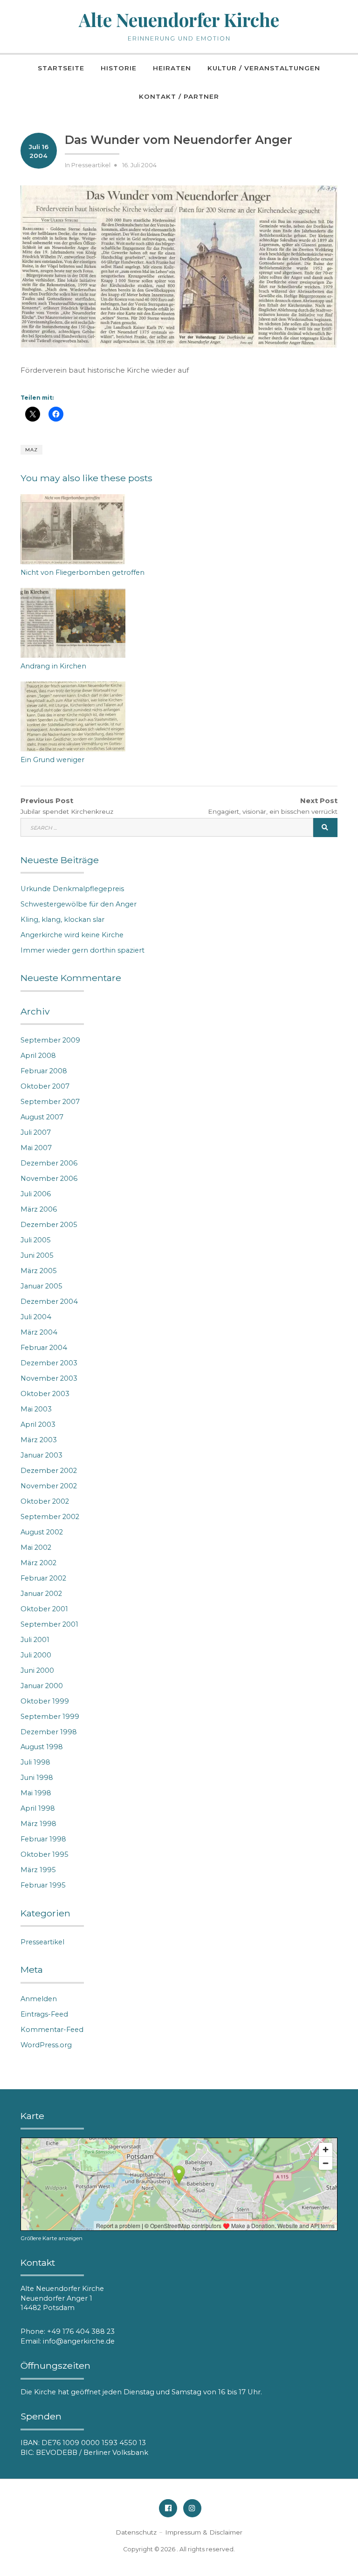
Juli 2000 (36, 1655)
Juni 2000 (37, 1670)
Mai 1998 (36, 1793)
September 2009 (50, 1040)
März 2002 (38, 1563)
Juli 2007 (36, 1132)
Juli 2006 (36, 1194)
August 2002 (42, 1532)
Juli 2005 (36, 1240)
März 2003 (39, 1440)
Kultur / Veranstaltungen (264, 68)
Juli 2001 (35, 1640)
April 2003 (38, 1424)
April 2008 (38, 1056)
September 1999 (50, 1717)
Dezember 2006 (49, 1163)
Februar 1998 (43, 1839)
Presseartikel (91, 165)
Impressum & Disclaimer (204, 2532)
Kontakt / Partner (179, 96)
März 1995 (38, 1870)
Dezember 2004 (49, 1302)
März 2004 (39, 1332)
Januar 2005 (41, 1286)
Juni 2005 (37, 1255)
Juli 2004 (36, 1317)
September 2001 (49, 1624)
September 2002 (50, 1517)
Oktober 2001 (44, 1609)
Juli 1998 (35, 1762)
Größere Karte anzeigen (52, 2238)
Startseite (61, 68)
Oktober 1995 (45, 1854)
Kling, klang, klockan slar (62, 920)
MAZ (31, 450)
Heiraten (172, 68)
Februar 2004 (44, 1348)
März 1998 (38, 1824)
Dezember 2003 (49, 1363)
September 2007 (50, 1102)
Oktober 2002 (45, 1501)
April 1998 (38, 1808)
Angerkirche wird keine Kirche (72, 935)
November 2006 (49, 1179)
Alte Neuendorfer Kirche (179, 20)
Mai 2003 (36, 1409)
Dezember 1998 (49, 1732)
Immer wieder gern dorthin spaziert (83, 950)
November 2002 (49, 1486)
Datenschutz (136, 2532)
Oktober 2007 (45, 1086)
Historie (119, 68)
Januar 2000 (42, 1686)
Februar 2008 (44, 1071)
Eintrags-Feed (44, 2014)
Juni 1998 (37, 1778)
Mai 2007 (36, 1148)
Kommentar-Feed (52, 2030)
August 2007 (42, 1117)
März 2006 (39, 1209)
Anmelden (39, 1999)
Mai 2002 (36, 1547)
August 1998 (42, 1747)
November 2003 (49, 1378)
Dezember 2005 (49, 1225)
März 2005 (39, 1271)
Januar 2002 (41, 1594)
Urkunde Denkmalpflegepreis (72, 889)
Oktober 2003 (45, 1394)
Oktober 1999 (45, 1701)
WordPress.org (46, 2045)
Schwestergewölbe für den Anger (79, 904)
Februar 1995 (43, 1885)
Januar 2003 (41, 1455)
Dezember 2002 (49, 1471)
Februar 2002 (43, 1578)
